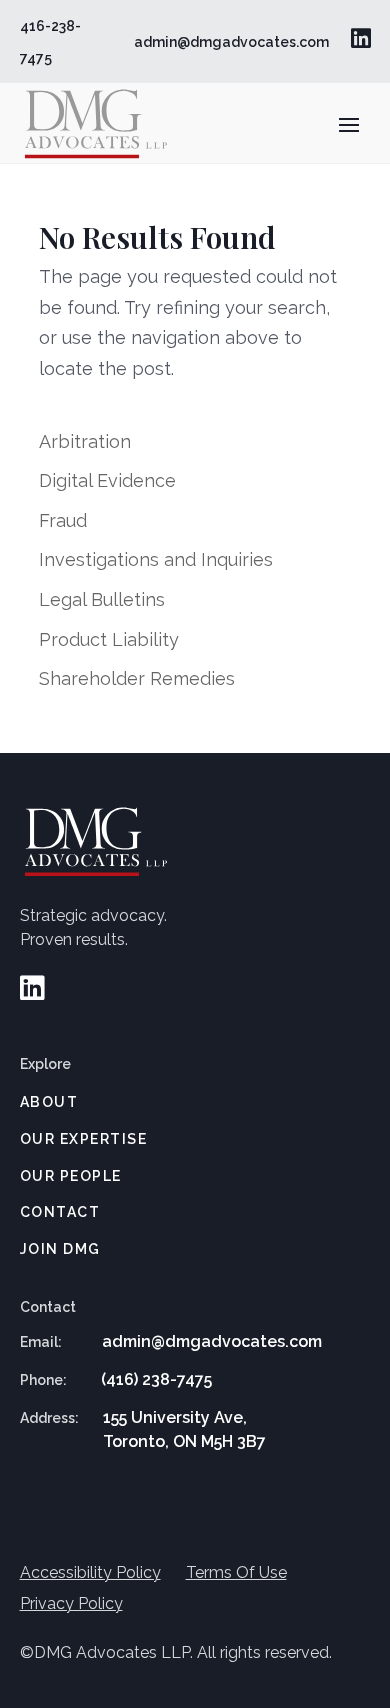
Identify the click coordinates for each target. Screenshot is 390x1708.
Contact (60, 1212)
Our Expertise (84, 1139)
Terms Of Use (236, 1572)
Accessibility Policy (90, 1572)
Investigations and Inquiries (156, 559)
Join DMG (60, 1249)
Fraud (63, 520)
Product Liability (109, 639)
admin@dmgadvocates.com (231, 42)
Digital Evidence (107, 480)
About (49, 1102)
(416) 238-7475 (156, 1379)
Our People (71, 1176)
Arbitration (85, 441)
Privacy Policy (71, 1603)
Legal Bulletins (102, 599)
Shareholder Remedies (137, 678)
